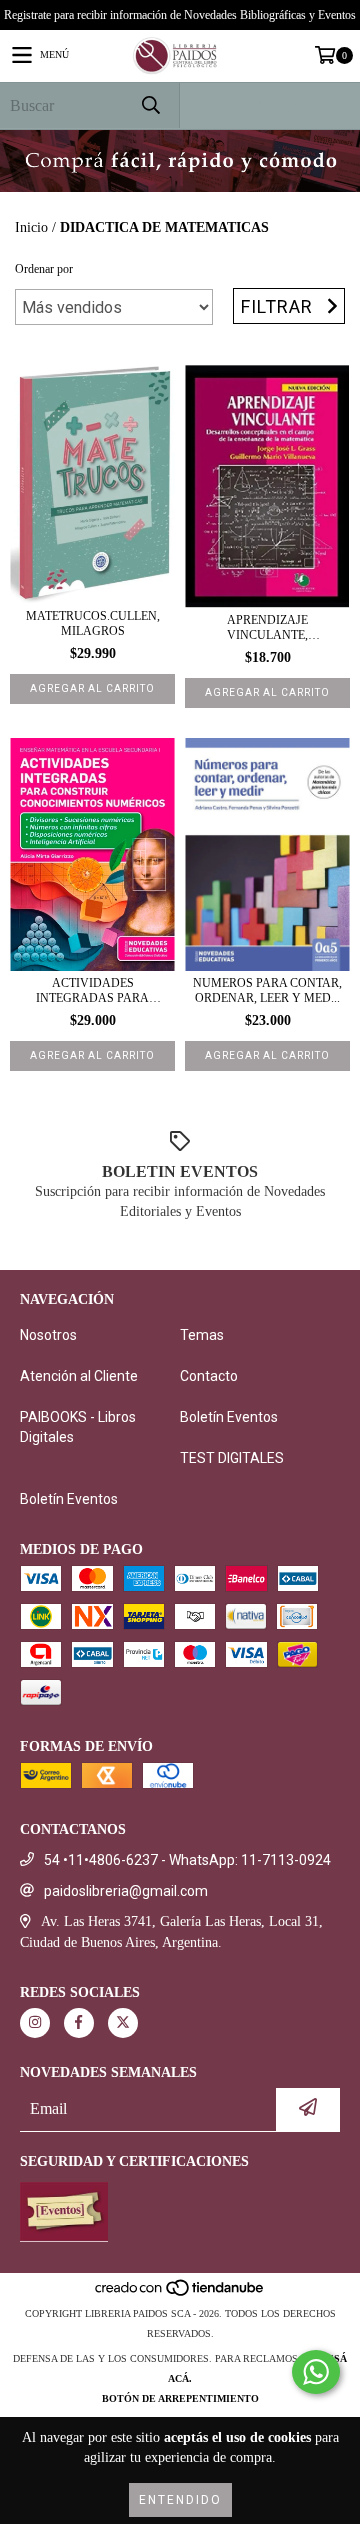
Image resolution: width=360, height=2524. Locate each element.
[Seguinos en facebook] (79, 2023)
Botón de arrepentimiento (180, 2398)
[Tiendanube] (180, 2293)
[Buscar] (150, 105)
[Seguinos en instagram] (35, 2023)
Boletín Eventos (229, 1417)
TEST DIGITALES (232, 1458)
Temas (202, 1335)
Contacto (209, 1376)
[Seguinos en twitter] (123, 2023)
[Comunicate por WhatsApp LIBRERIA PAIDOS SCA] (316, 2372)
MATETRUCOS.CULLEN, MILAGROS (93, 623)
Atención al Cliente (79, 1376)
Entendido (180, 2500)
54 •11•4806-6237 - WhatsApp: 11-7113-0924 (187, 1860)
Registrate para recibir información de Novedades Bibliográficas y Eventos (180, 15)
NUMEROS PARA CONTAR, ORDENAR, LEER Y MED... (267, 990)
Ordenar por (44, 269)
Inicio (31, 227)
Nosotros (48, 1335)
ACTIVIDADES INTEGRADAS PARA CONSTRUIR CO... (92, 991)
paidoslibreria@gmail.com (126, 1891)
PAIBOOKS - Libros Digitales (78, 1427)
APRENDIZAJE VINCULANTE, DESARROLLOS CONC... (267, 628)
